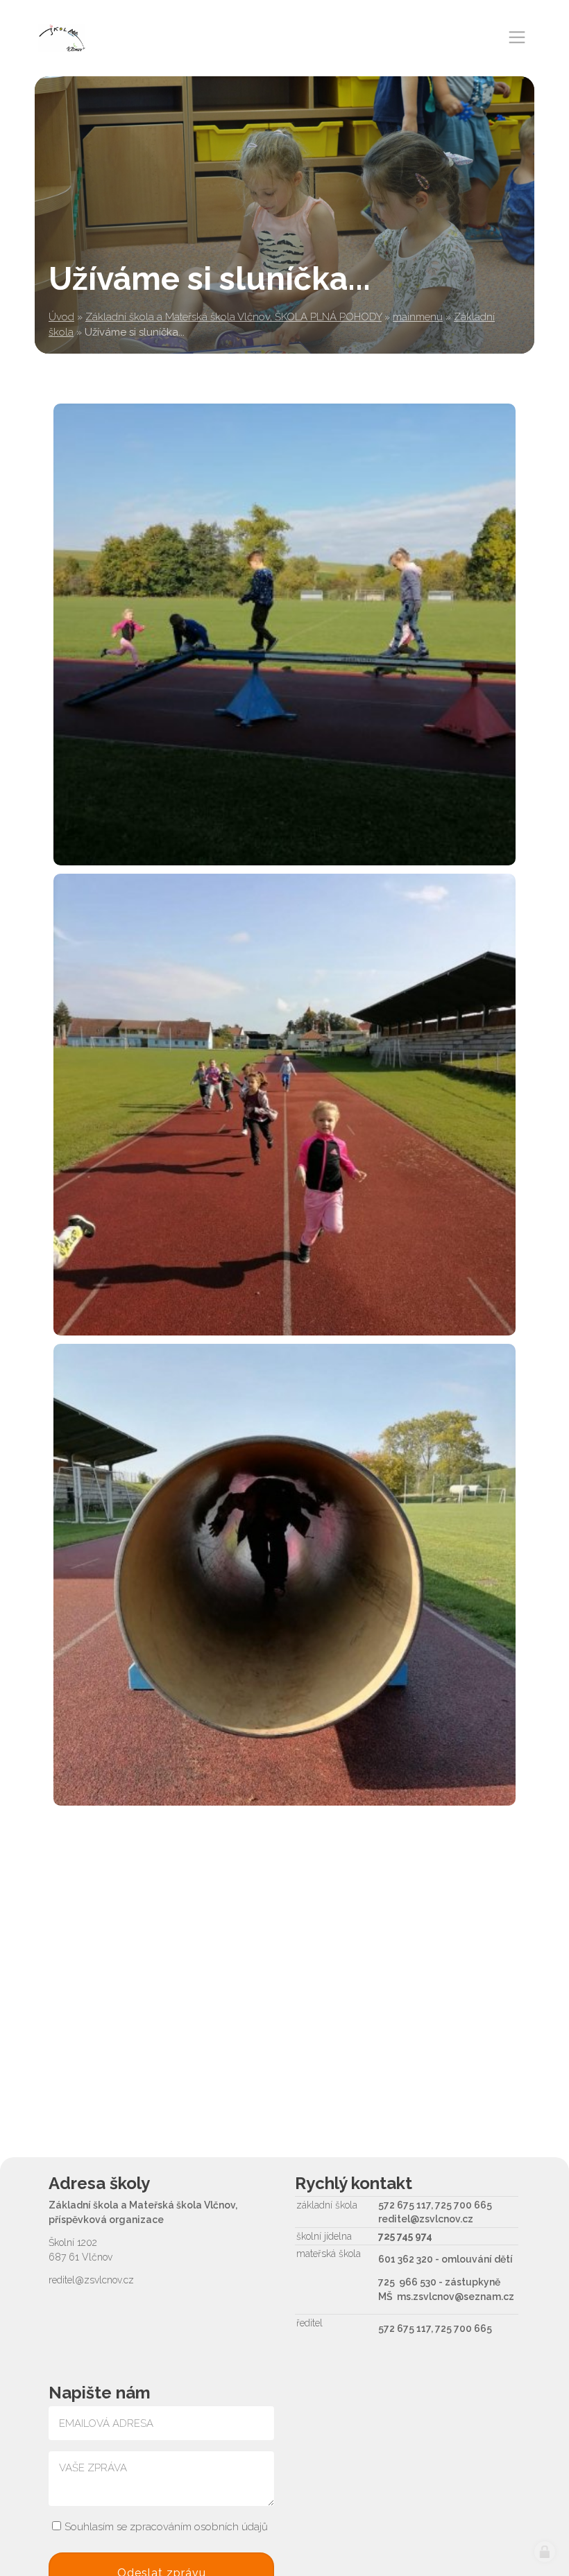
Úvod (61, 317)
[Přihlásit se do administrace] (545, 2552)
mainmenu (418, 317)
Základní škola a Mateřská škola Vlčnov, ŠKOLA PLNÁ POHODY (233, 317)
